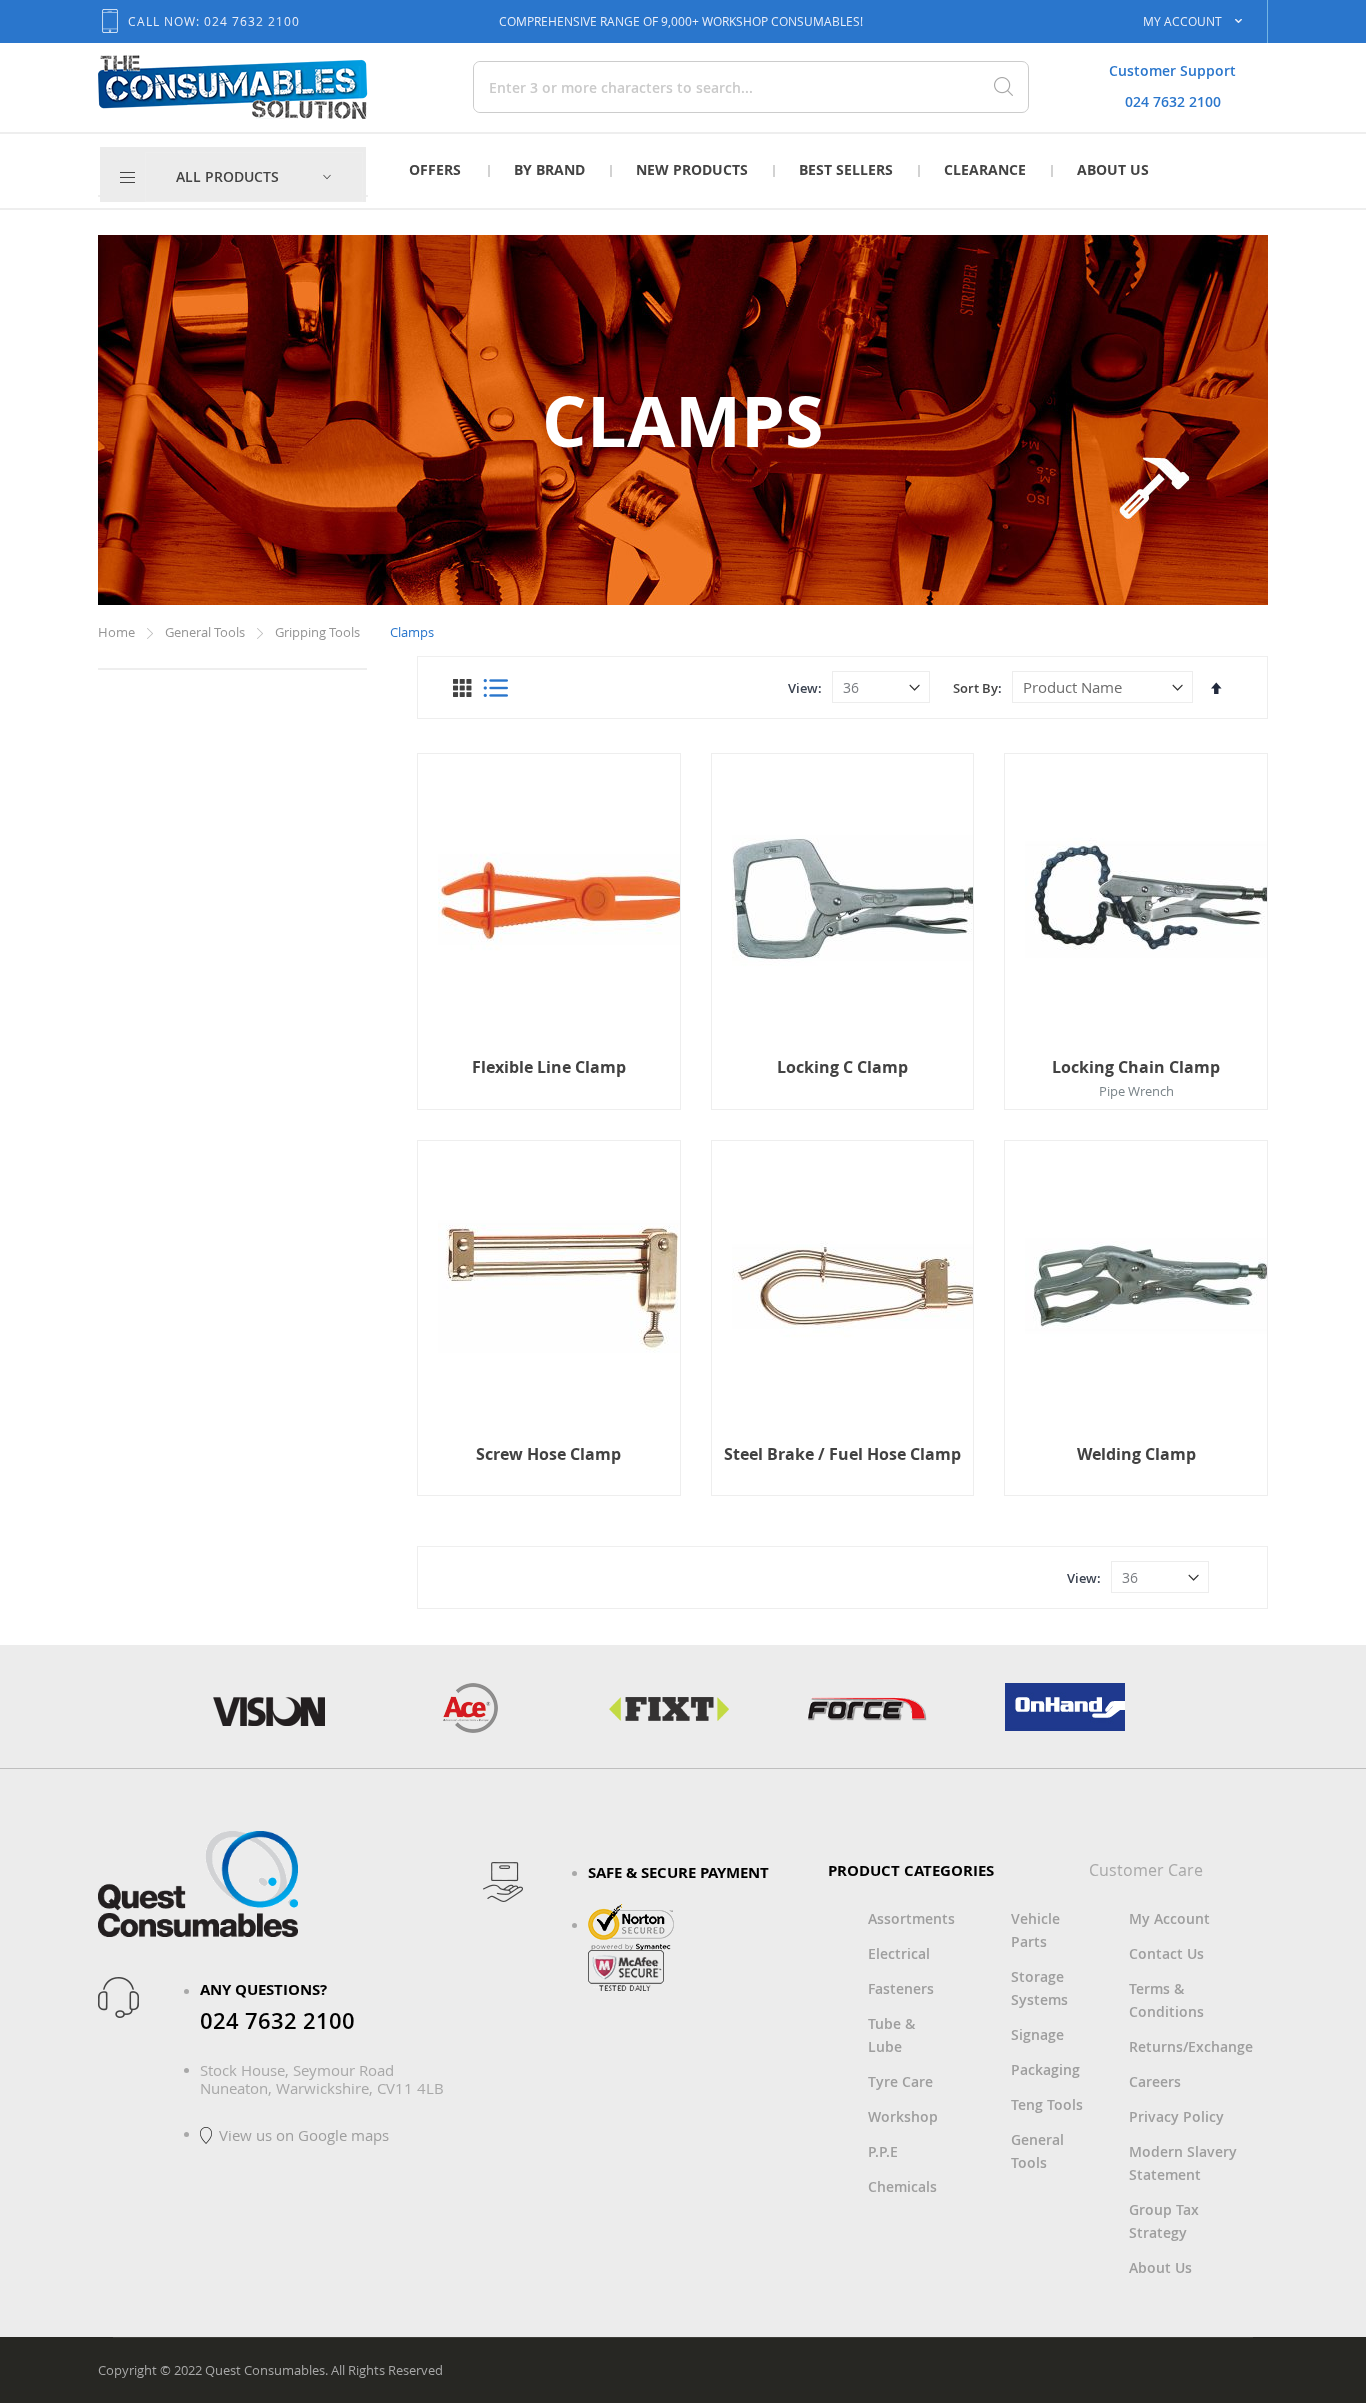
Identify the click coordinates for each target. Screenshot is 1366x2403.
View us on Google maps (304, 2135)
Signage (1037, 2034)
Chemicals (902, 2186)
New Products (692, 169)
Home (118, 632)
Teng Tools (1047, 2104)
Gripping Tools (319, 632)
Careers (1155, 2081)
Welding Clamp (1136, 1454)
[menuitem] (254, 177)
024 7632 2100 (1173, 101)
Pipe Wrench (1136, 1091)
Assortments (911, 1918)
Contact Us (1166, 1953)
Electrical (899, 1953)
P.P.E (883, 2151)
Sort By (975, 688)
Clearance (985, 169)
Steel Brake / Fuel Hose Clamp (842, 1454)
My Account (1169, 1918)
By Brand (549, 169)
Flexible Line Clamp (549, 1067)
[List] (495, 688)
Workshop (903, 2116)
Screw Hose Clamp (548, 1454)
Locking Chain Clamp (1136, 1067)
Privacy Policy (1176, 2116)
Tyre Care (900, 2081)
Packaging (1045, 2069)
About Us (1113, 169)
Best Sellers (846, 169)
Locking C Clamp (842, 1067)
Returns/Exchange (1191, 2046)
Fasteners (901, 1988)
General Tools (206, 632)
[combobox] (681, 87)
